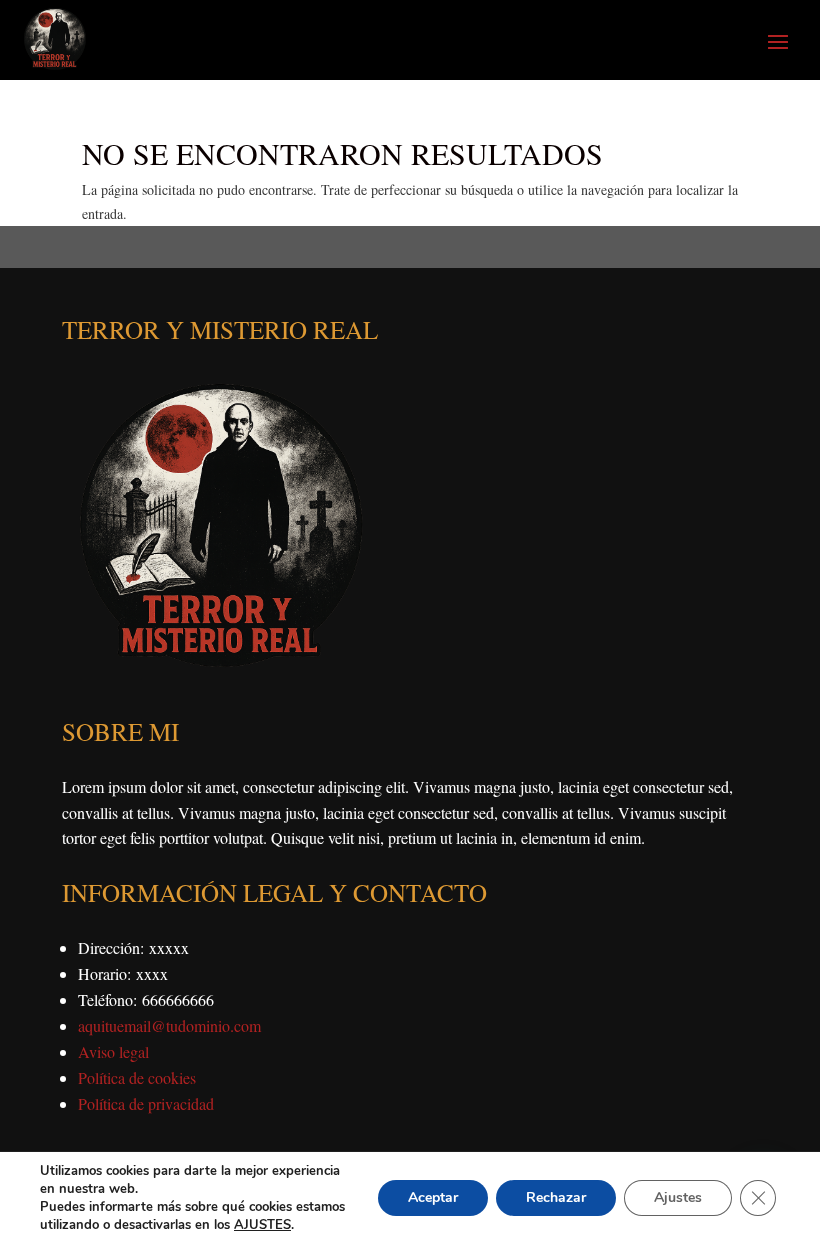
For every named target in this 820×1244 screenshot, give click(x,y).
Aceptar (433, 1197)
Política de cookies (137, 1077)
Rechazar (556, 1197)
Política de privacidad (146, 1103)
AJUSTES (262, 1225)
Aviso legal (113, 1051)
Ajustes (678, 1197)
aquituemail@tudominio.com (169, 1025)
